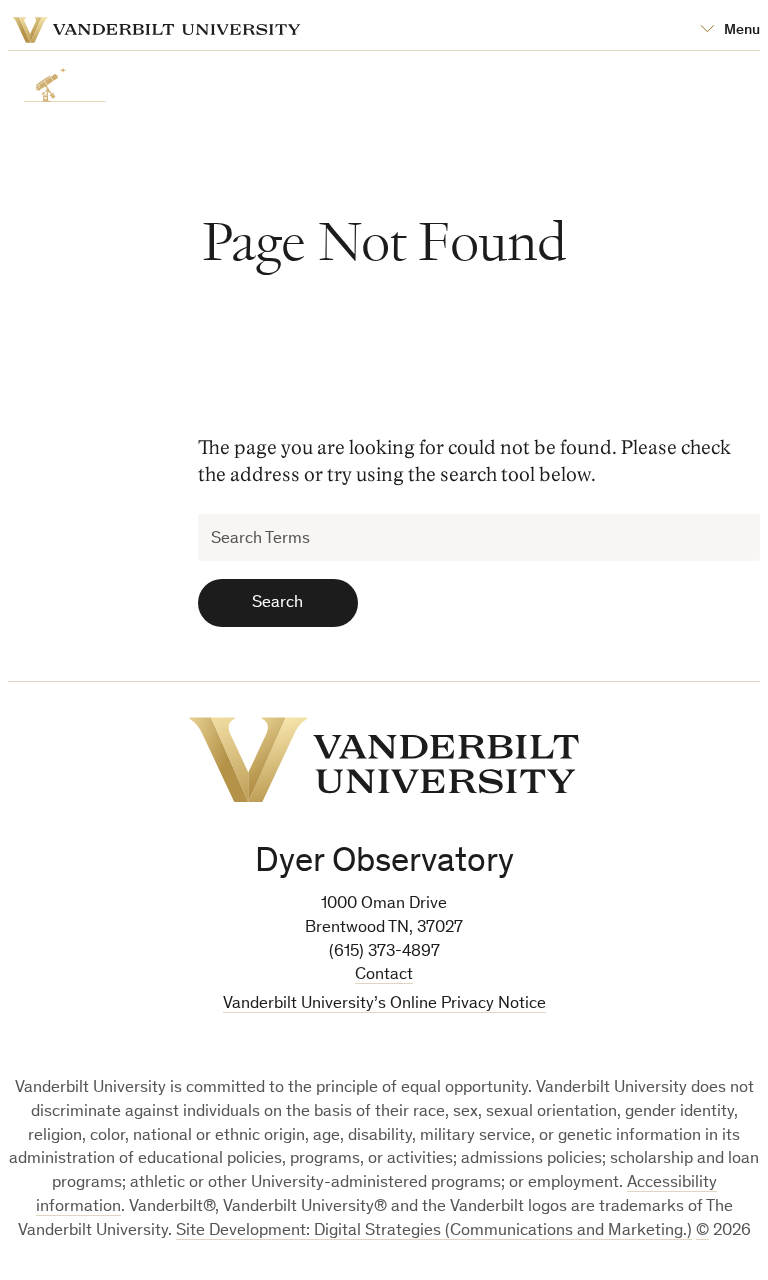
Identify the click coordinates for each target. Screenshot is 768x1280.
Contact (384, 975)
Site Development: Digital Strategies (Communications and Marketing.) (434, 1231)
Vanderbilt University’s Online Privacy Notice (384, 1004)
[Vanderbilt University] (384, 760)
